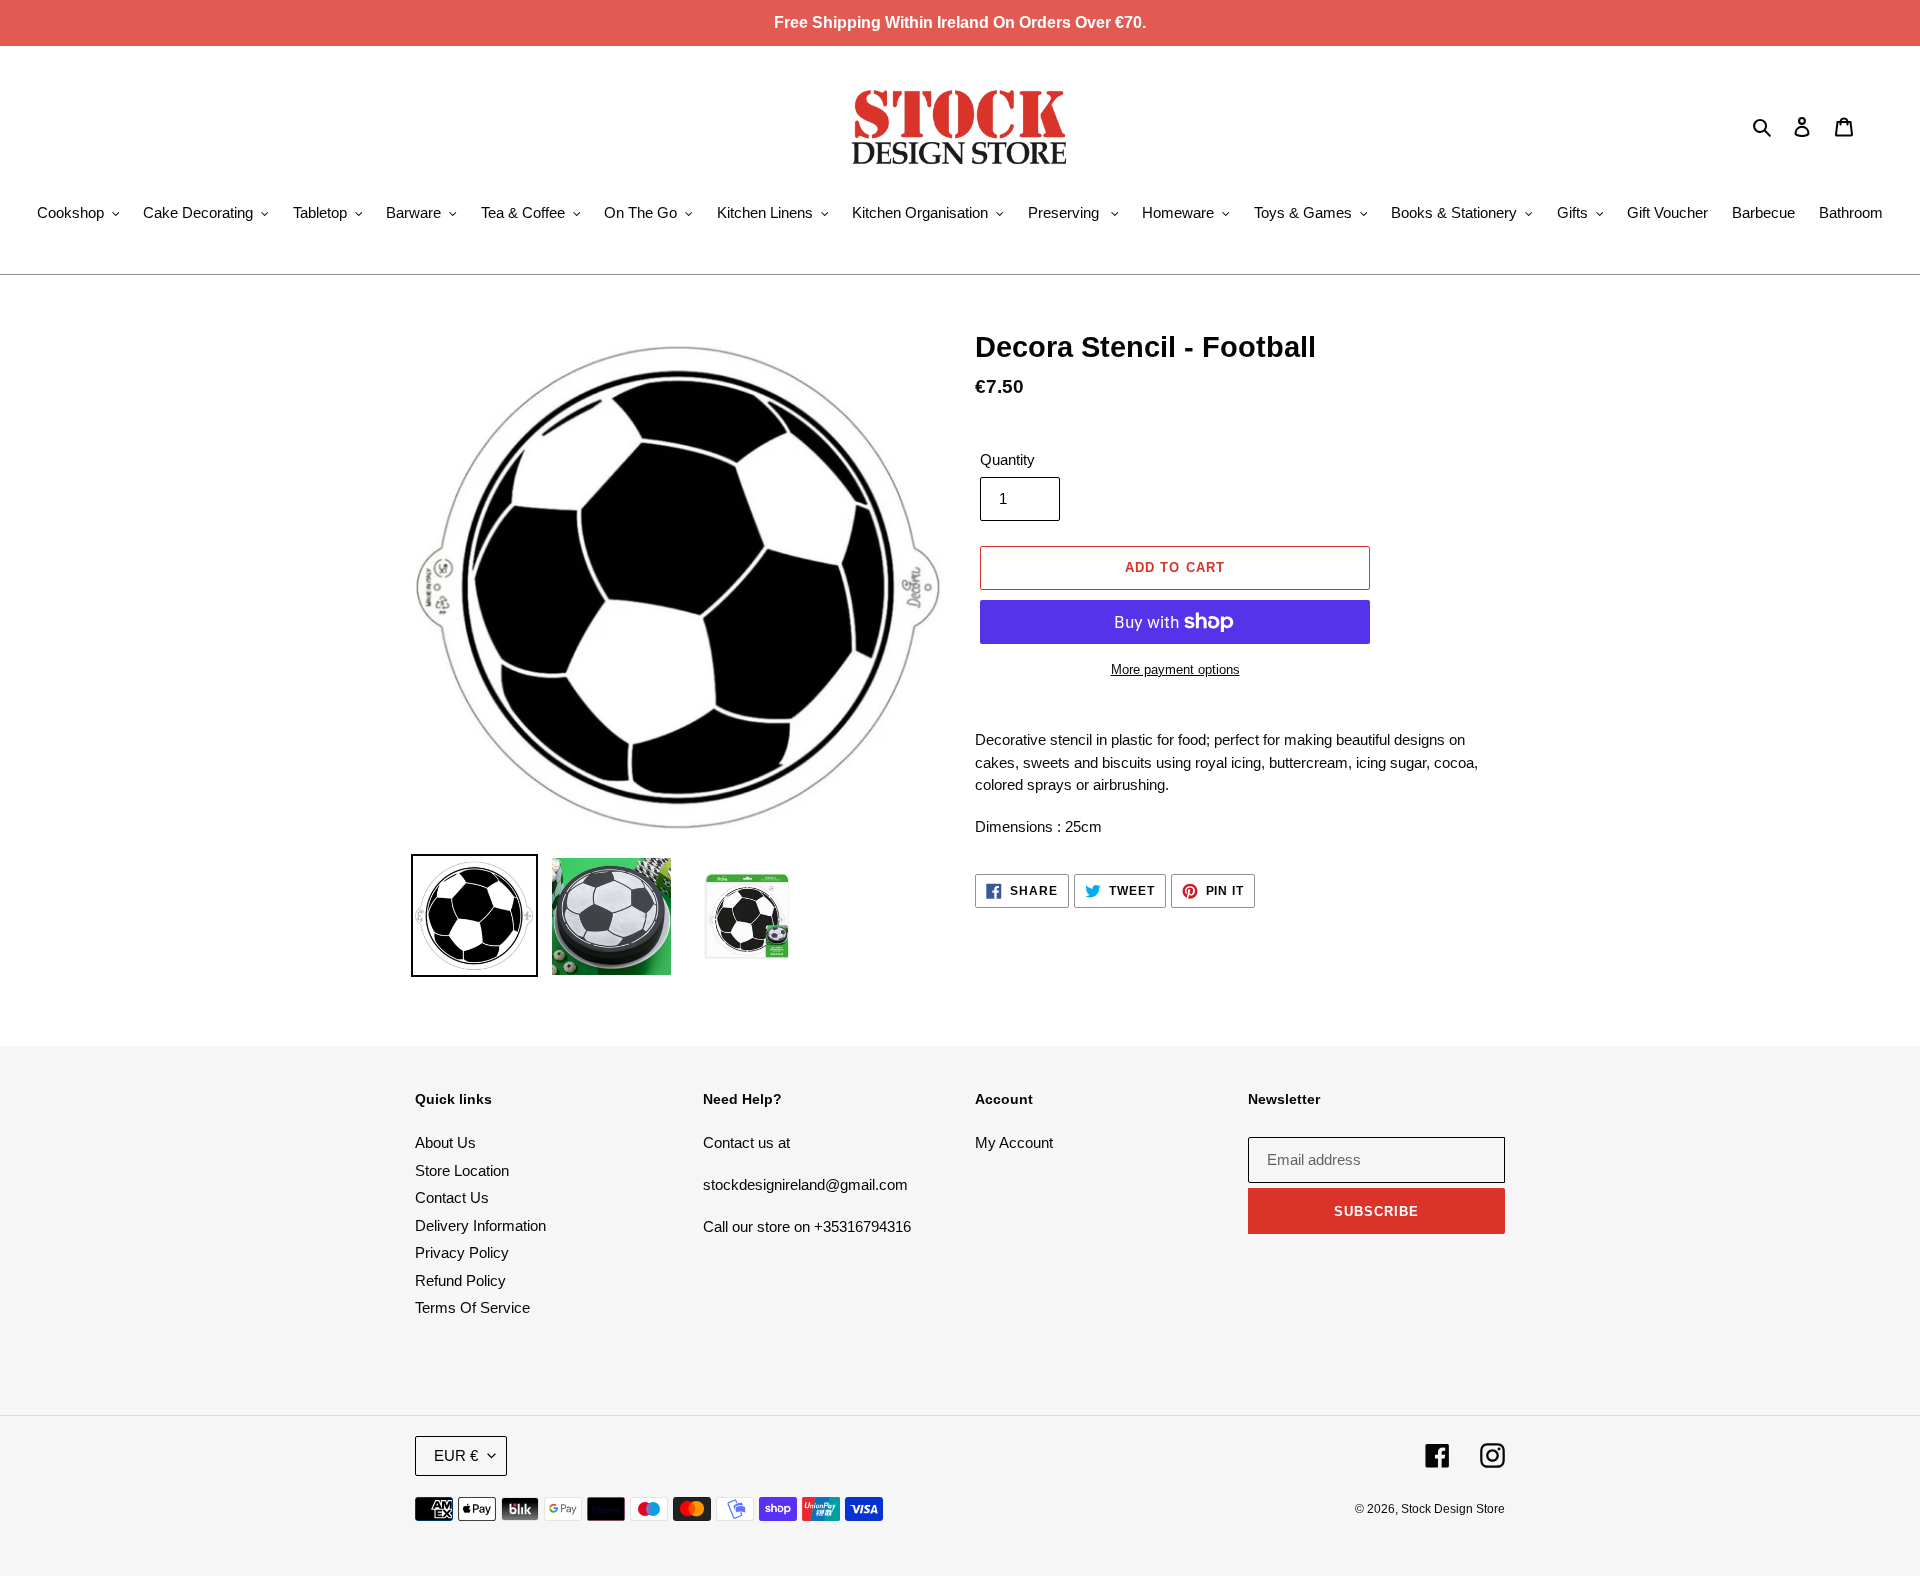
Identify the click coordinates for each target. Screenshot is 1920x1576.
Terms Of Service (472, 1307)
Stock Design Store (1453, 1509)
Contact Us (452, 1197)
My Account (1014, 1142)
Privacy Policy (462, 1252)
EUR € (456, 1455)
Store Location (462, 1170)
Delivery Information (480, 1225)
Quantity (1007, 459)
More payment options (1175, 669)
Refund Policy (460, 1280)
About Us (445, 1142)
